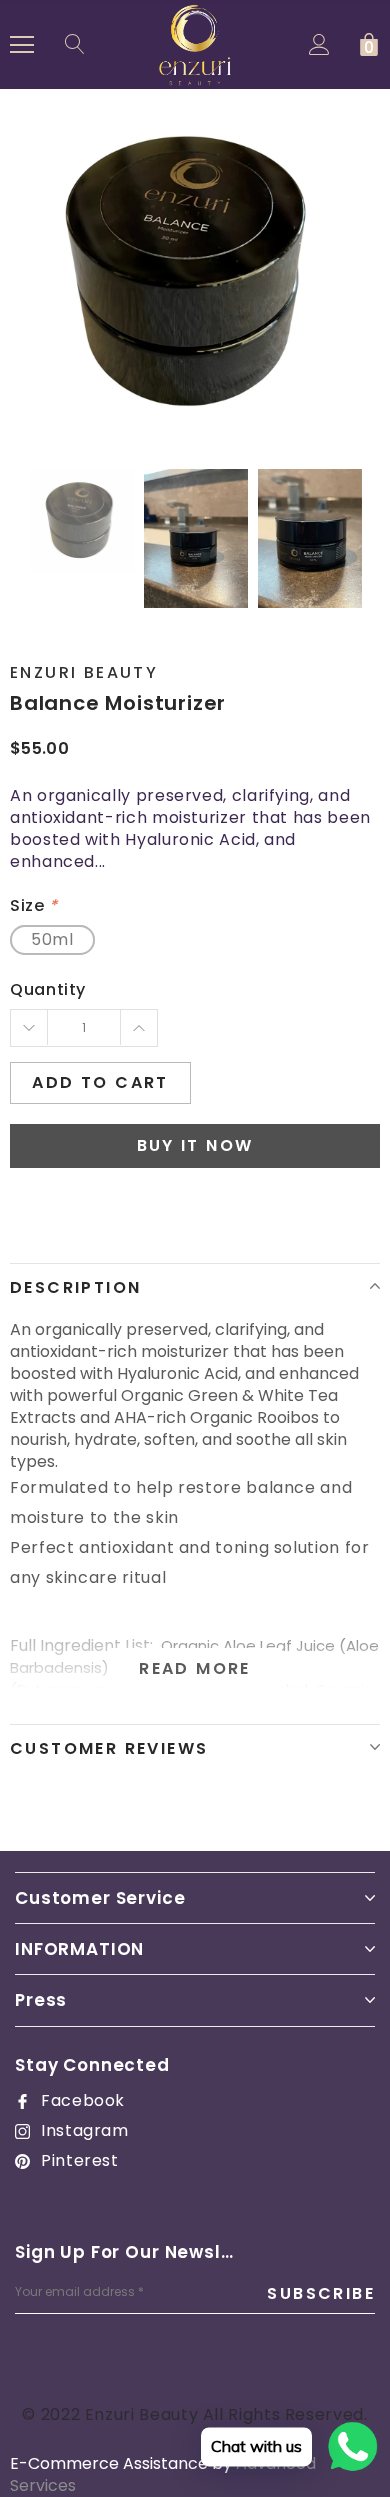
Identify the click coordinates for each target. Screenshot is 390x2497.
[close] (360, 982)
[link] (144, 1387)
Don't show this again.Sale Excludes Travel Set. (206, 1467)
